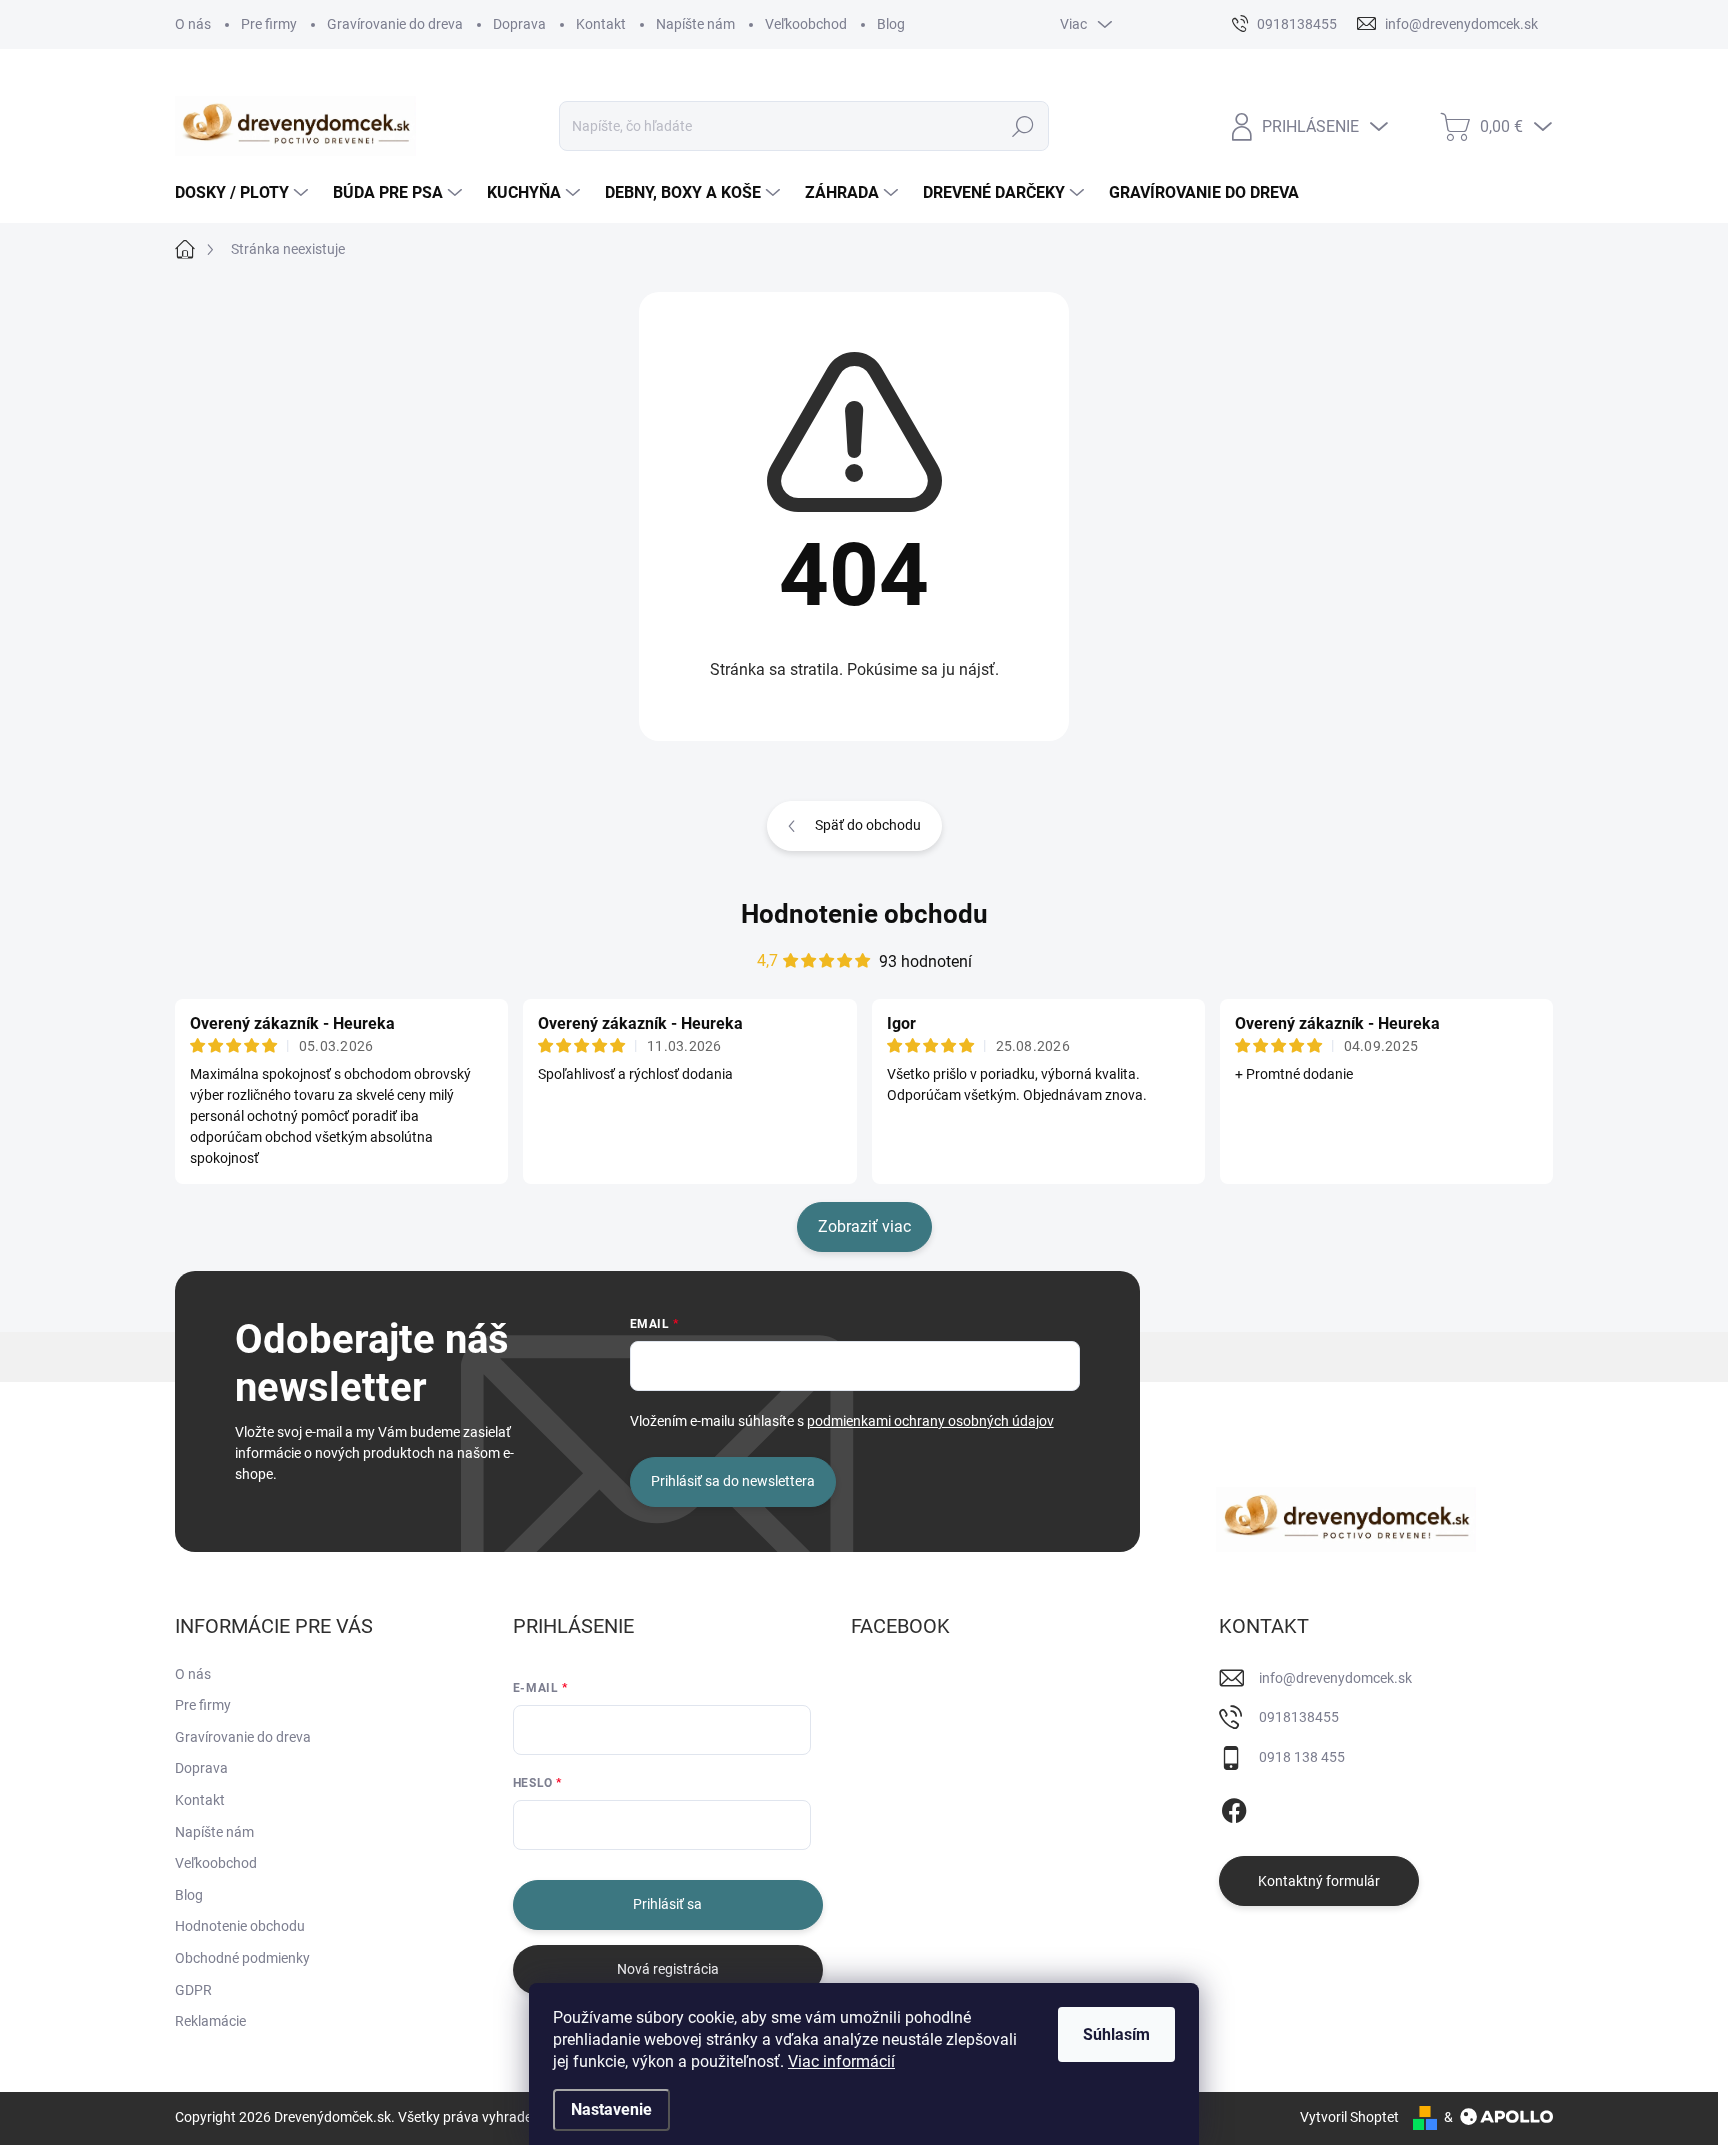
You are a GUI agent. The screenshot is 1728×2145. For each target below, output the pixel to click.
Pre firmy (269, 24)
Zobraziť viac (864, 1226)
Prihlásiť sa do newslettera (733, 1481)
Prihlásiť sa (667, 1904)
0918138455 (1299, 1717)
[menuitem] (244, 193)
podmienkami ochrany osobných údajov (930, 1421)
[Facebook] (1234, 1807)
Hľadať (1022, 126)
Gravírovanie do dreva (395, 24)
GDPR (193, 1990)
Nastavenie (611, 2109)
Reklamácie (210, 2021)
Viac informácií (841, 2061)
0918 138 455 (1302, 1757)
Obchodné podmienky (242, 1958)
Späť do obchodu (868, 825)
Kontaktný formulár (1319, 1881)
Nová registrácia (668, 1969)
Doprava (519, 24)
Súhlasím (1116, 2034)
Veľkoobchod (806, 24)
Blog (891, 24)
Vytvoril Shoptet (1349, 2117)
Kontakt (601, 24)
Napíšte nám (695, 24)
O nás (193, 24)
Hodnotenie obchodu (864, 914)
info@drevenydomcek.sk (1335, 1678)
